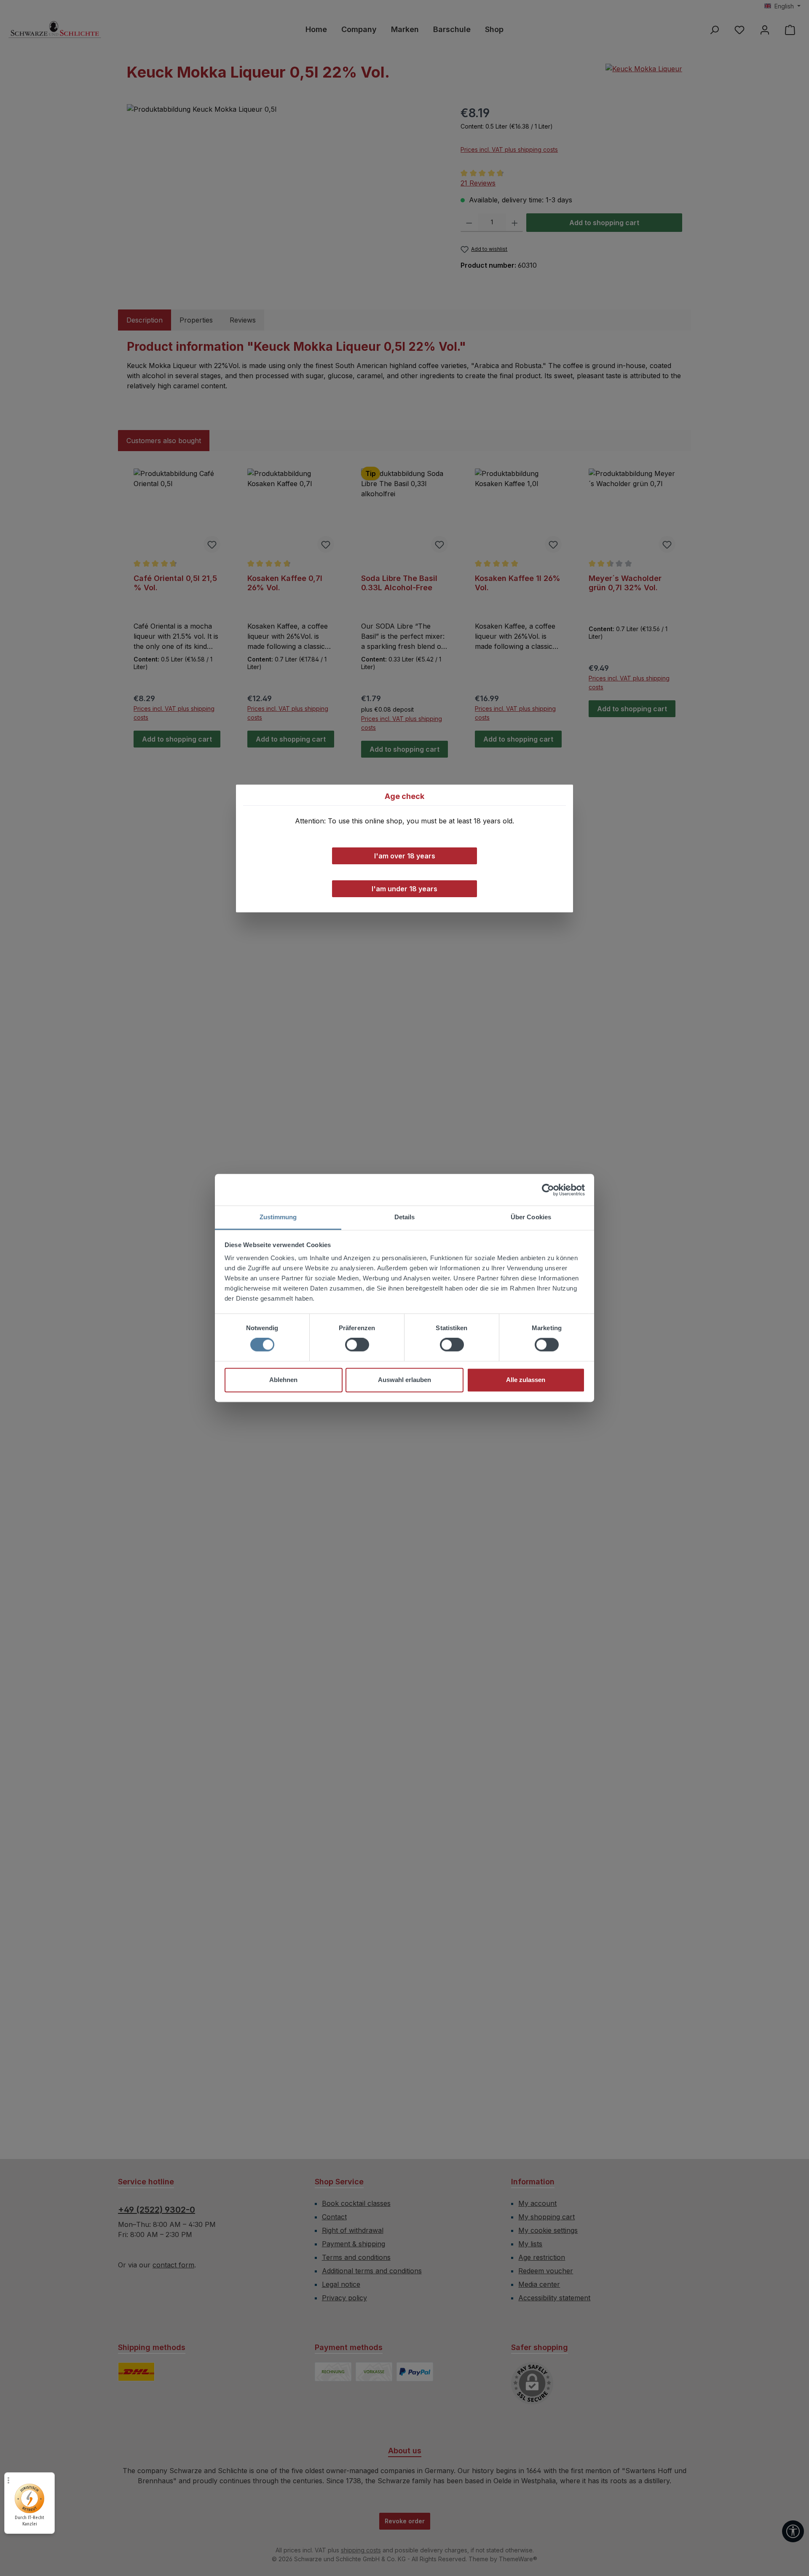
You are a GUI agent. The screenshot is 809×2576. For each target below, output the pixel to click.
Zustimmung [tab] (278, 1217)
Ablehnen (283, 1380)
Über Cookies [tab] (531, 1217)
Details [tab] (405, 1217)
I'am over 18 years (405, 856)
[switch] (357, 1345)
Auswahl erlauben (404, 1380)
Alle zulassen (526, 1380)
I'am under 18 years (404, 889)
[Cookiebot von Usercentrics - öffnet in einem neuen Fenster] (548, 1190)
